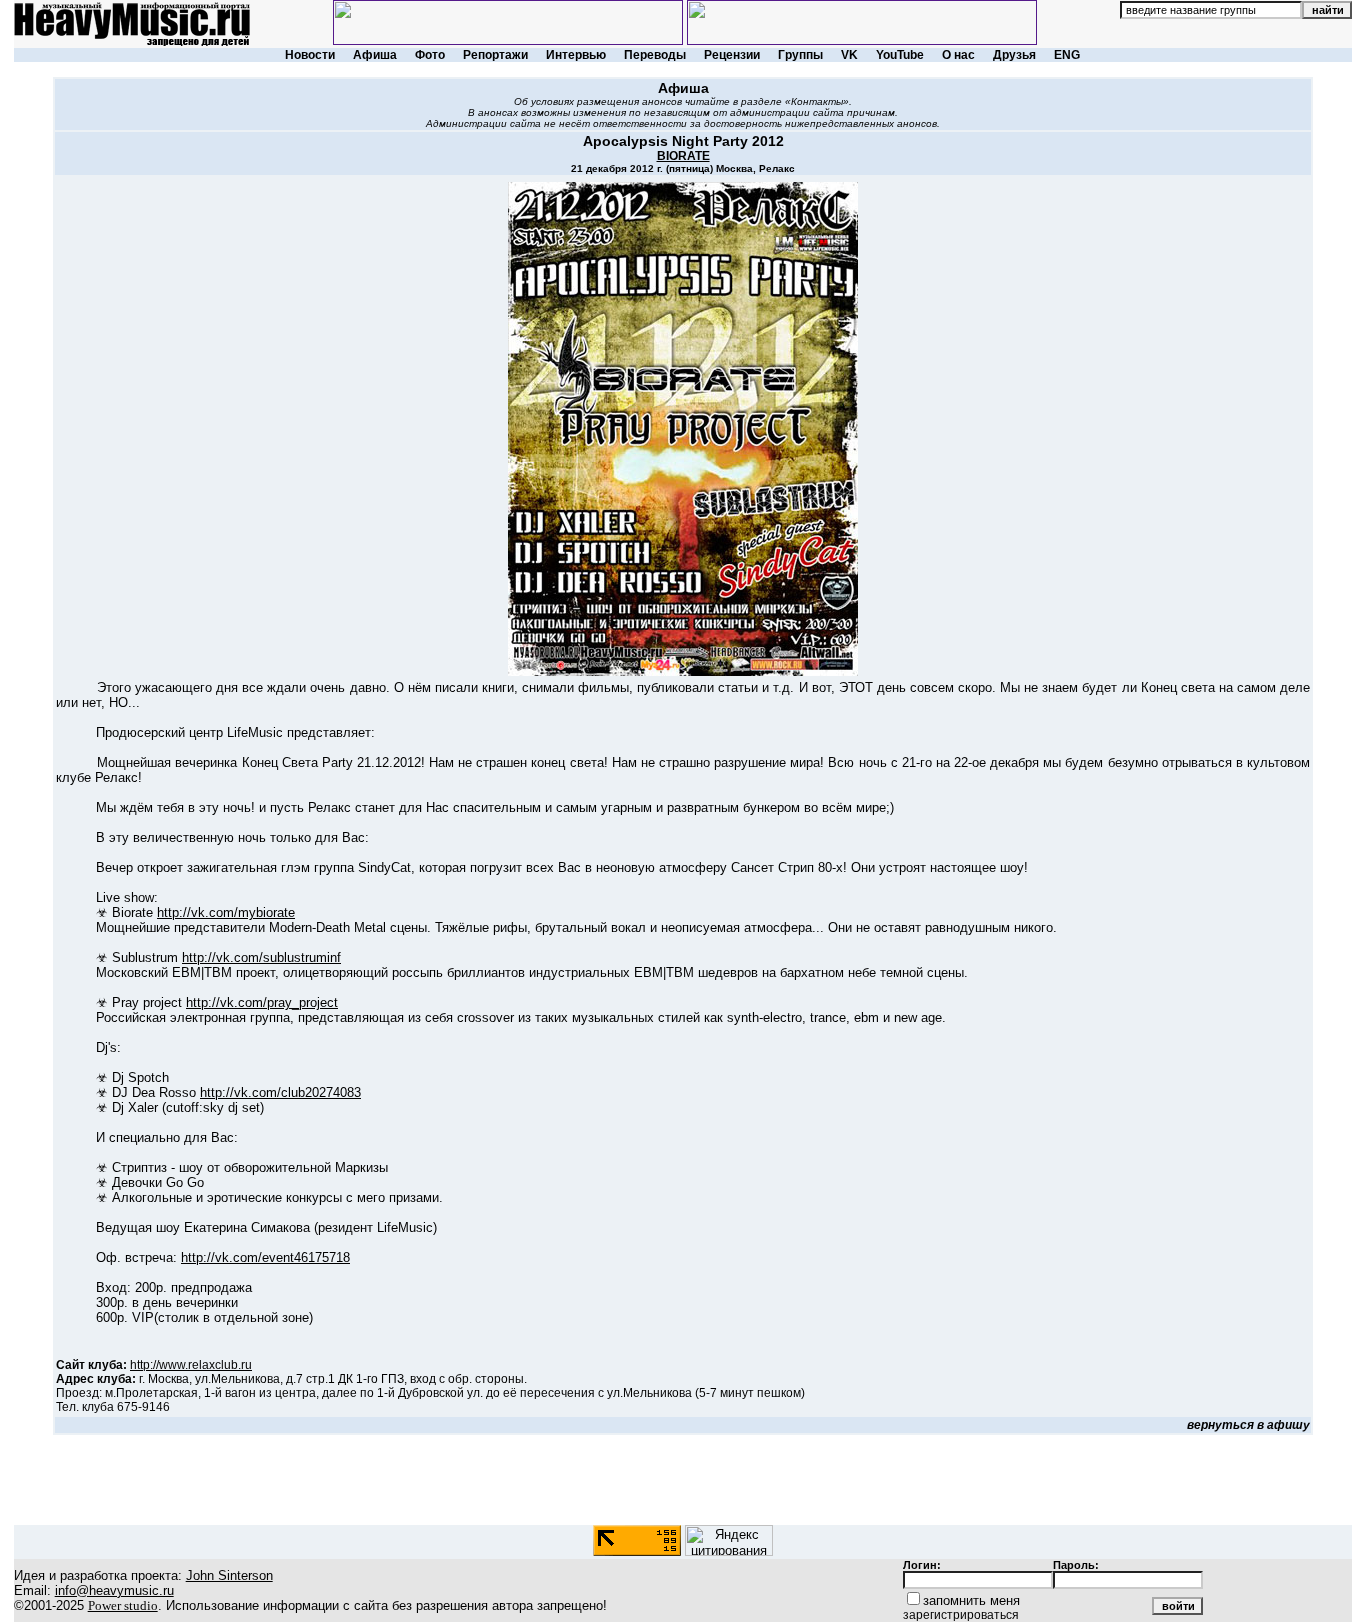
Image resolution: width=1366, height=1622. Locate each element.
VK (849, 55)
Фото (430, 55)
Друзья (1014, 55)
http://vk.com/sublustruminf (261, 957)
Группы (800, 55)
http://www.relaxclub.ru (191, 1365)
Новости (310, 55)
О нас (958, 55)
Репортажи (495, 55)
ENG (1067, 55)
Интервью (576, 55)
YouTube (900, 55)
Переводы (655, 55)
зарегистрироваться (961, 1615)
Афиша (375, 55)
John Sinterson (229, 1575)
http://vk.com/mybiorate (226, 912)
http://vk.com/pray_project (262, 1002)
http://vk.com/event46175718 (265, 1257)
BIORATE (683, 156)
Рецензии (732, 55)
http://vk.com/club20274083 (280, 1092)
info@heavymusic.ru (114, 1590)
